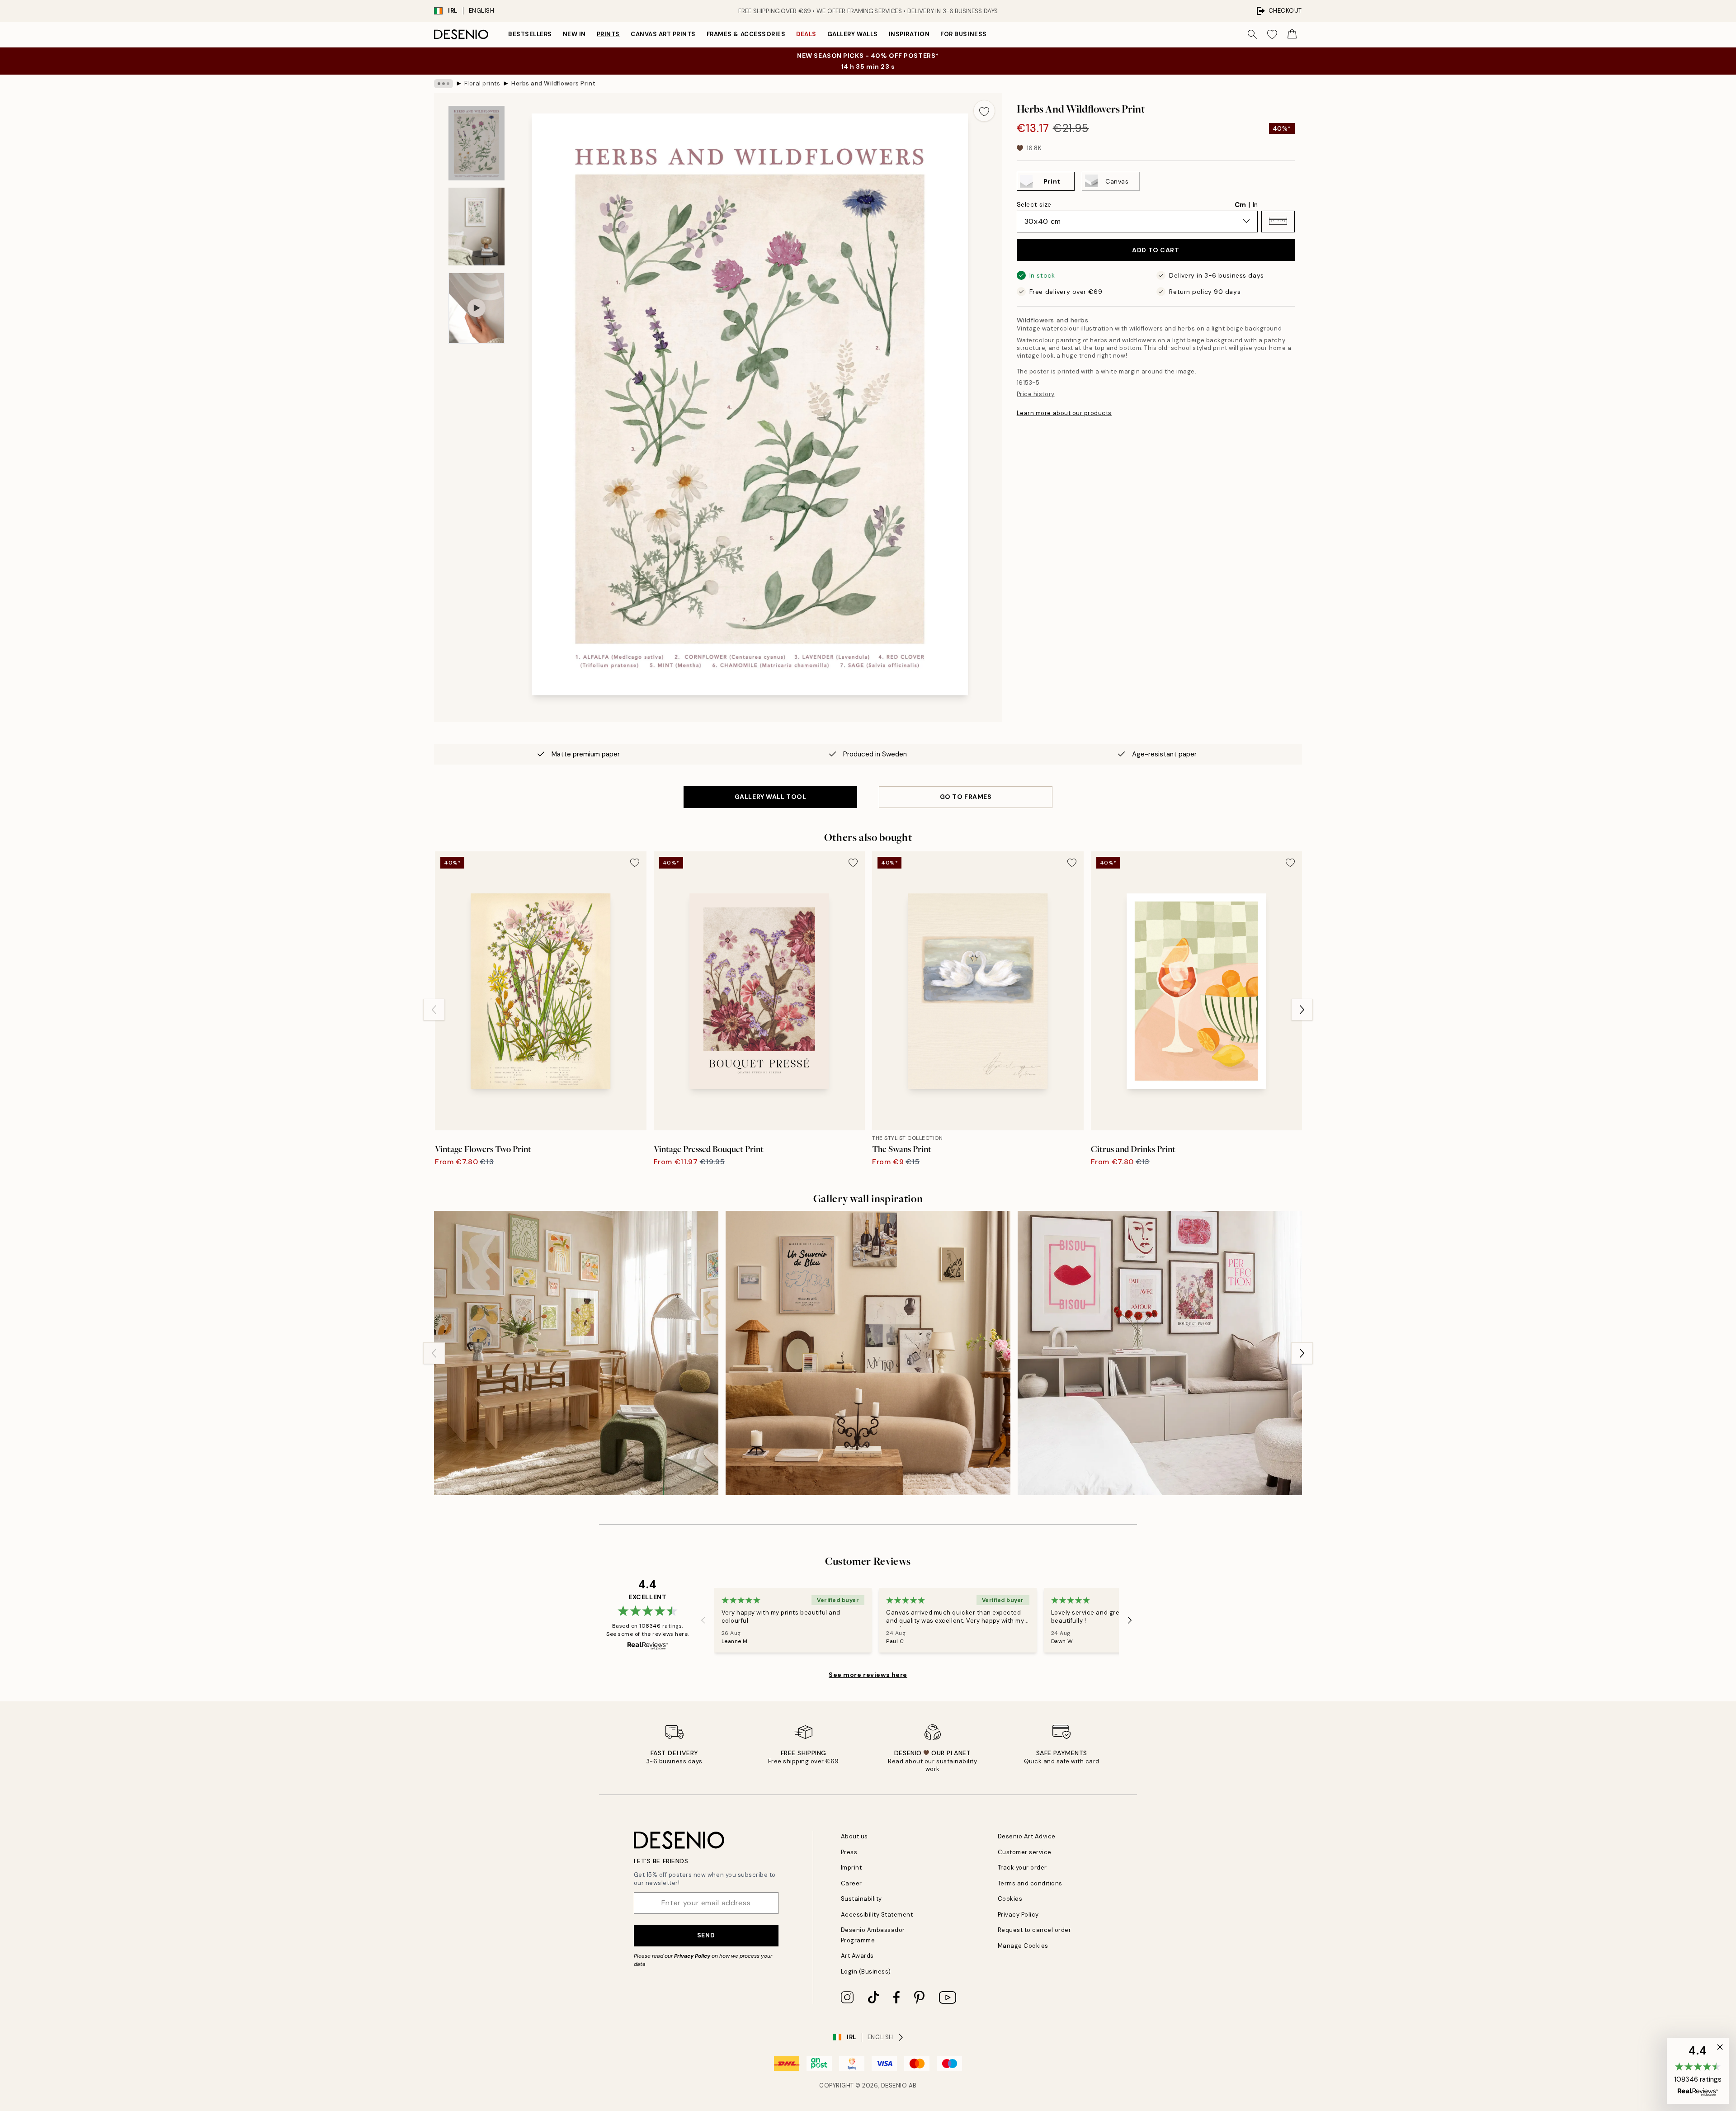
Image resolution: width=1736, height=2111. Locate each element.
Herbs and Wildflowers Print (553, 83)
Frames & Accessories (746, 34)
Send (706, 1935)
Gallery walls (853, 34)
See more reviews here (868, 1675)
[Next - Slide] (1302, 1010)
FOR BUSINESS (963, 34)
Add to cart (1156, 250)
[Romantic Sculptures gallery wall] (868, 1353)
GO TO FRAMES (966, 797)
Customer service (1025, 1852)
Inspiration (909, 34)
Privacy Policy (692, 1956)
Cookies (1010, 1899)
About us (854, 1836)
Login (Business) (866, 1972)
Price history (1036, 394)
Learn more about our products (1064, 413)
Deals (806, 34)
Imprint (851, 1868)
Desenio (894, 2085)
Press (849, 1852)
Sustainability (861, 1899)
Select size (1034, 204)
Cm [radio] (1240, 204)
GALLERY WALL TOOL (771, 797)
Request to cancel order (1035, 1930)
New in (574, 34)
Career (851, 1883)
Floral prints (482, 83)
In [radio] (1255, 204)
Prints (608, 34)
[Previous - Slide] (434, 1010)
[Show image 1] (476, 143)
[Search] (1252, 34)
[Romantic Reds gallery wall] (1160, 1353)
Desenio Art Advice (1027, 1836)
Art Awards (857, 1956)
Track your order (1022, 1868)
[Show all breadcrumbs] (443, 84)
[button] (1278, 221)
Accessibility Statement (877, 1915)
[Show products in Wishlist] (1272, 34)
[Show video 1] (476, 308)
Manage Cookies (1023, 1946)
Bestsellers (530, 34)
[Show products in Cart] (1292, 34)
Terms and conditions (1030, 1883)
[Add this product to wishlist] (984, 111)
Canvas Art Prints (663, 34)
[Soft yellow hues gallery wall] (576, 1353)
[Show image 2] (476, 227)
